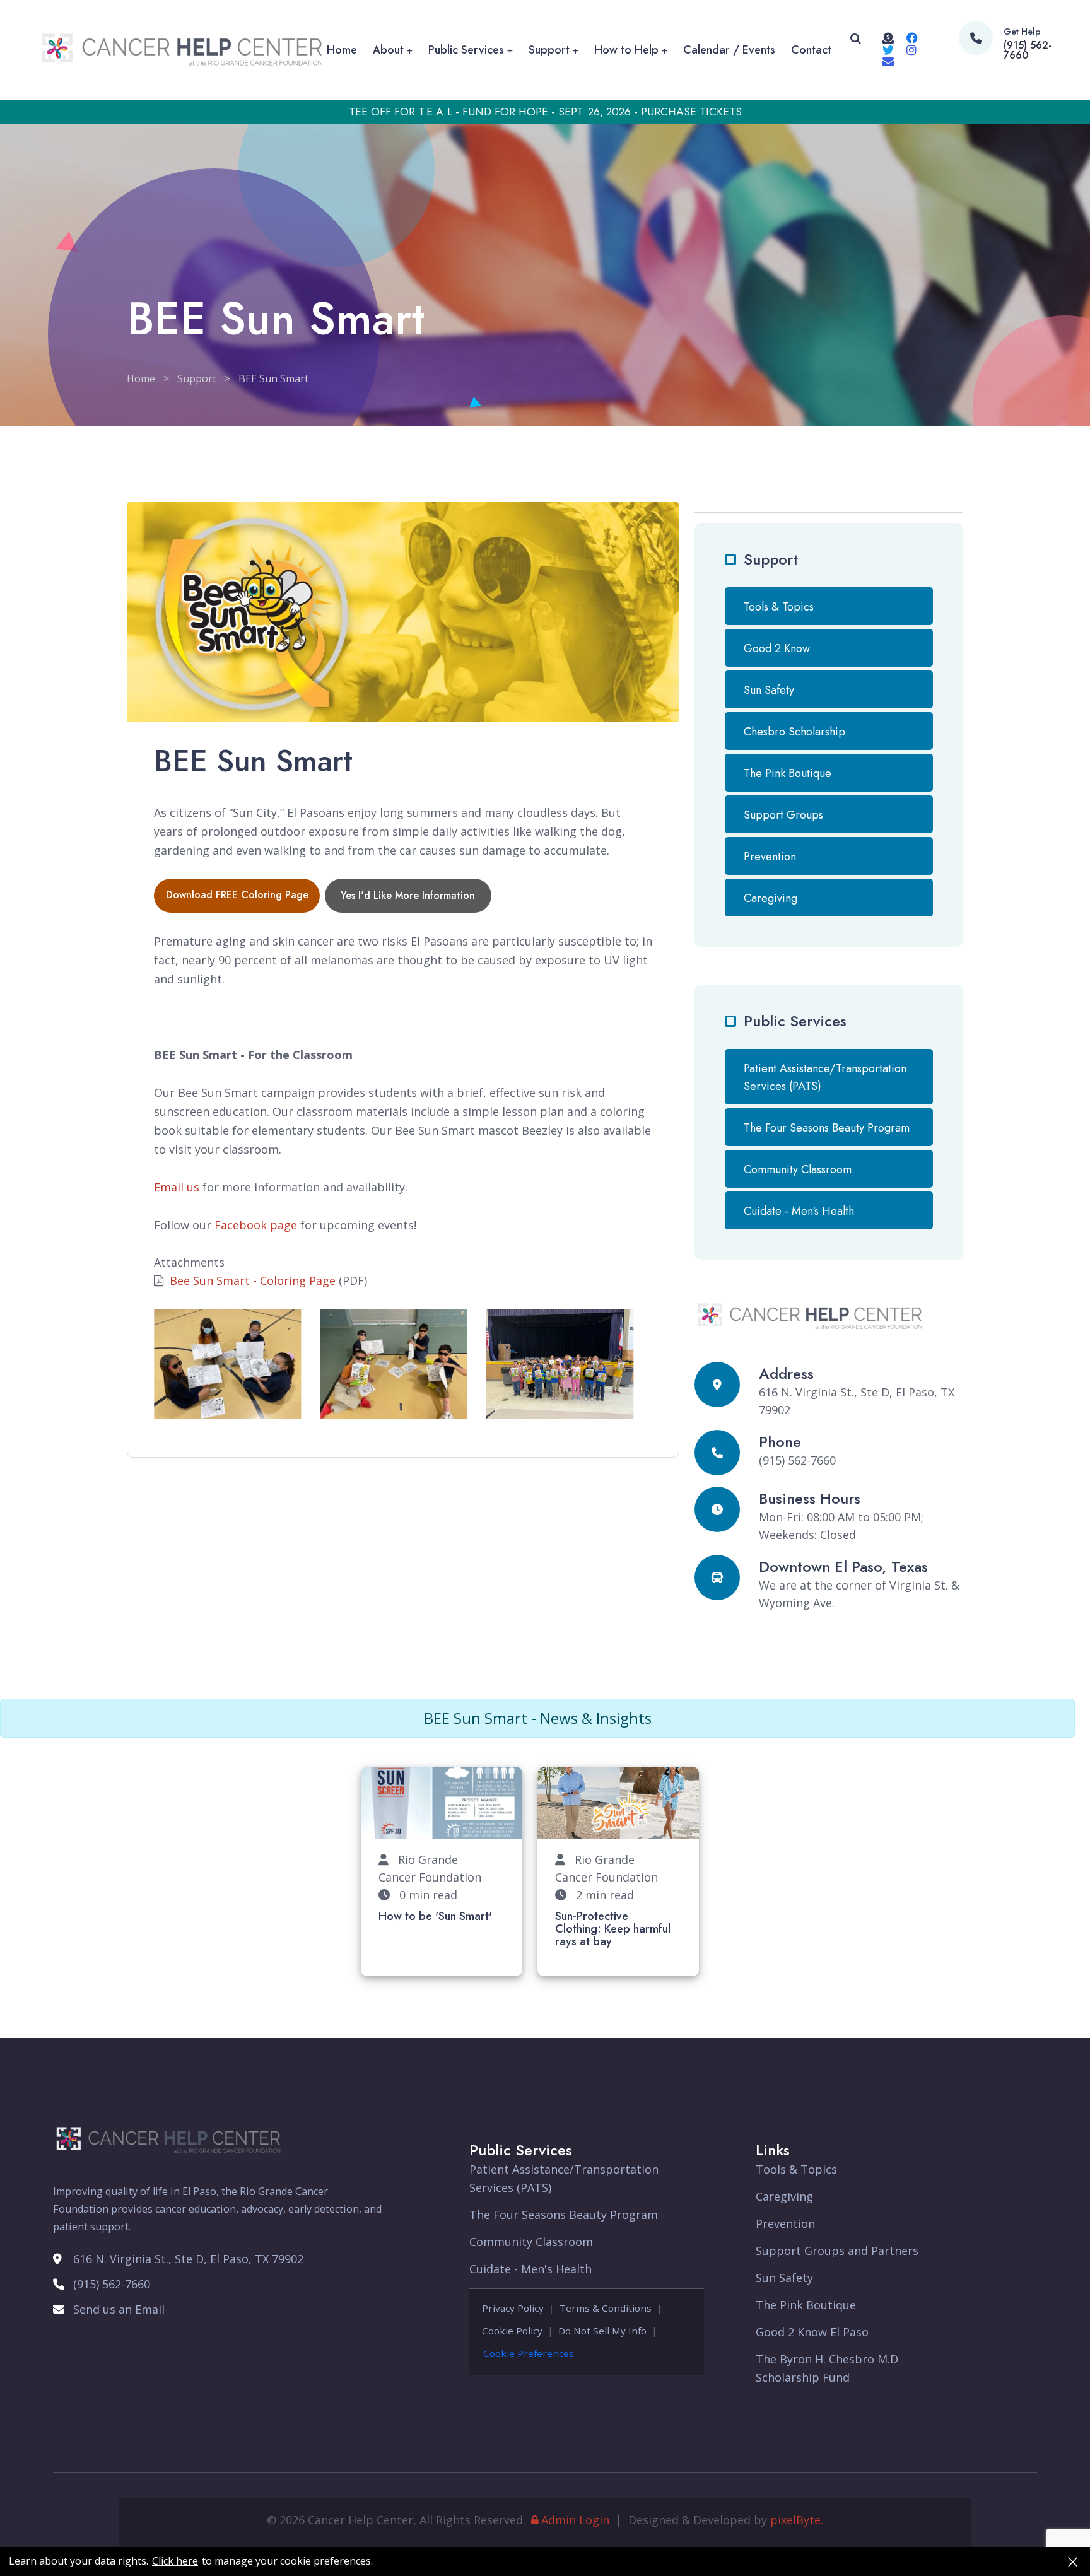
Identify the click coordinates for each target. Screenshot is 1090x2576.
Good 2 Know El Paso (812, 2332)
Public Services (466, 50)
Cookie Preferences (529, 2353)
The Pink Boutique (788, 773)
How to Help (626, 50)
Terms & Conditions (606, 2308)
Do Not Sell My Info (602, 2331)
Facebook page (256, 1225)
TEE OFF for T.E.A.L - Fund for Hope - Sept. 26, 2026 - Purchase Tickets (545, 112)
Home (342, 50)
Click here (175, 2561)
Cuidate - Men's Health (799, 1211)
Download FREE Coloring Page (237, 895)
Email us (177, 1187)
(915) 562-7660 (1028, 50)
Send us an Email (119, 2309)
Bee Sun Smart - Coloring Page (253, 1280)
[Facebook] (912, 38)
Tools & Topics (779, 607)
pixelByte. (797, 2520)
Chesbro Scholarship (794, 732)
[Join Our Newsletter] (888, 61)
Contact (811, 50)
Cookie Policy (512, 2331)
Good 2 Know (777, 648)
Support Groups (783, 815)
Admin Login (575, 2520)
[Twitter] (888, 50)
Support (549, 50)
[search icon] (856, 50)
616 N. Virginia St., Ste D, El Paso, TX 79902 (188, 2259)
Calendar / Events (729, 50)
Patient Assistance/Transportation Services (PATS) (825, 1077)
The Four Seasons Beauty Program (827, 1128)
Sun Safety (769, 690)
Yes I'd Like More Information (408, 895)
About (388, 50)
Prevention (770, 857)
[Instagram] (911, 50)
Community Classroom (798, 1169)
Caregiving (771, 898)
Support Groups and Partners (837, 2251)
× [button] (1073, 2561)
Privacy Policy (513, 2308)
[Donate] (888, 38)
